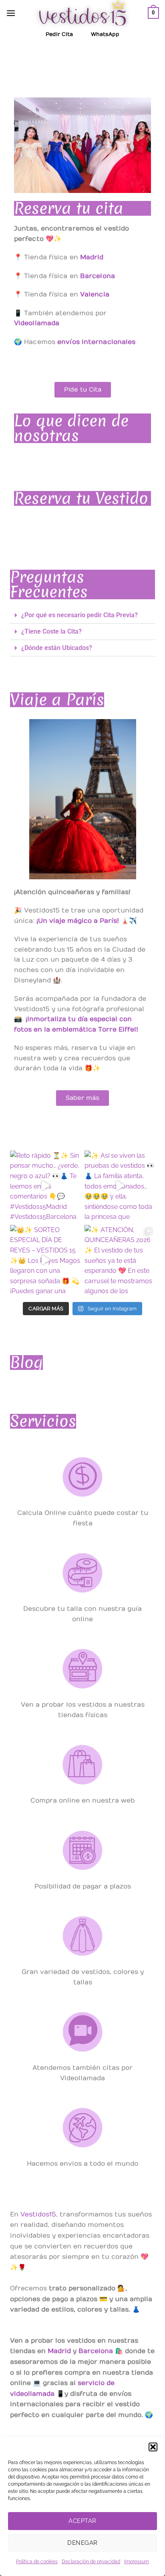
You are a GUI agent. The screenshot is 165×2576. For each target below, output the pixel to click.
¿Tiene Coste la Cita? (51, 631)
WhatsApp (105, 34)
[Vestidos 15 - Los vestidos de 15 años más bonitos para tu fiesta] (83, 13)
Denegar (82, 2543)
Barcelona (96, 2351)
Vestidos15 (38, 2214)
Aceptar (82, 2521)
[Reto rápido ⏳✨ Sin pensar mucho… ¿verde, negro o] (45, 1186)
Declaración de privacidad (91, 2562)
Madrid (59, 2351)
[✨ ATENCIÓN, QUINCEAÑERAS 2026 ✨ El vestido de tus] (120, 1260)
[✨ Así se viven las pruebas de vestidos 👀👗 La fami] (120, 1186)
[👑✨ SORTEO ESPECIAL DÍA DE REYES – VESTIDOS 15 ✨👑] (45, 1260)
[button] (153, 2447)
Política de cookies (37, 2562)
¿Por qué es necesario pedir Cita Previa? (79, 615)
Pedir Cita (59, 34)
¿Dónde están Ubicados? (57, 648)
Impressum (137, 2562)
